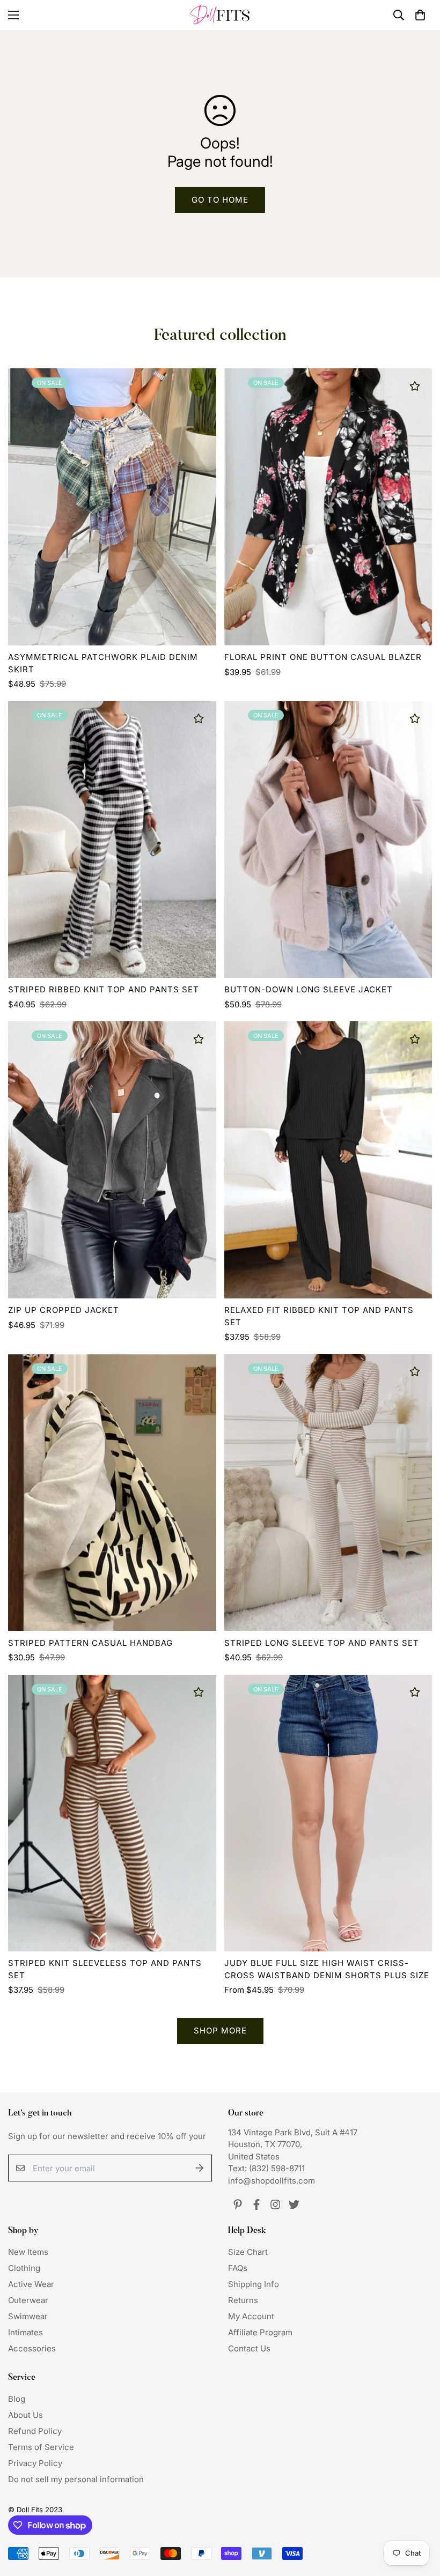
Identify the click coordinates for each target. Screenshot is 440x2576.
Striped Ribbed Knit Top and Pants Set (104, 989)
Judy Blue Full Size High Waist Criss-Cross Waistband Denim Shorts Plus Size (327, 1969)
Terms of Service (41, 2447)
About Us (25, 2415)
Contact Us (249, 2348)
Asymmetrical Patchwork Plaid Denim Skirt (103, 663)
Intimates (25, 2332)
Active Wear (31, 2284)
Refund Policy (35, 2431)
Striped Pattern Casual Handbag (90, 1643)
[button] (420, 15)
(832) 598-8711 (277, 2168)
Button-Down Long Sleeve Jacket (309, 989)
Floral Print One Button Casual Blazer (323, 657)
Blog (17, 2399)
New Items (28, 2252)
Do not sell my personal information (76, 2479)
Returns (243, 2300)
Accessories (32, 2348)
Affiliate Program (260, 2332)
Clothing (24, 2268)
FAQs (238, 2268)
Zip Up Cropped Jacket (64, 1310)
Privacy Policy (35, 2463)
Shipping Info (254, 2284)
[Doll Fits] (220, 15)
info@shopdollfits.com (272, 2181)
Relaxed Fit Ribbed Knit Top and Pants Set (319, 1316)
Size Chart (248, 2252)
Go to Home (220, 200)
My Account (251, 2316)
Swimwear (28, 2316)
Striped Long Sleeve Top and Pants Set (322, 1643)
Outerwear (28, 2300)
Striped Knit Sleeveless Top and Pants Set (105, 1969)
